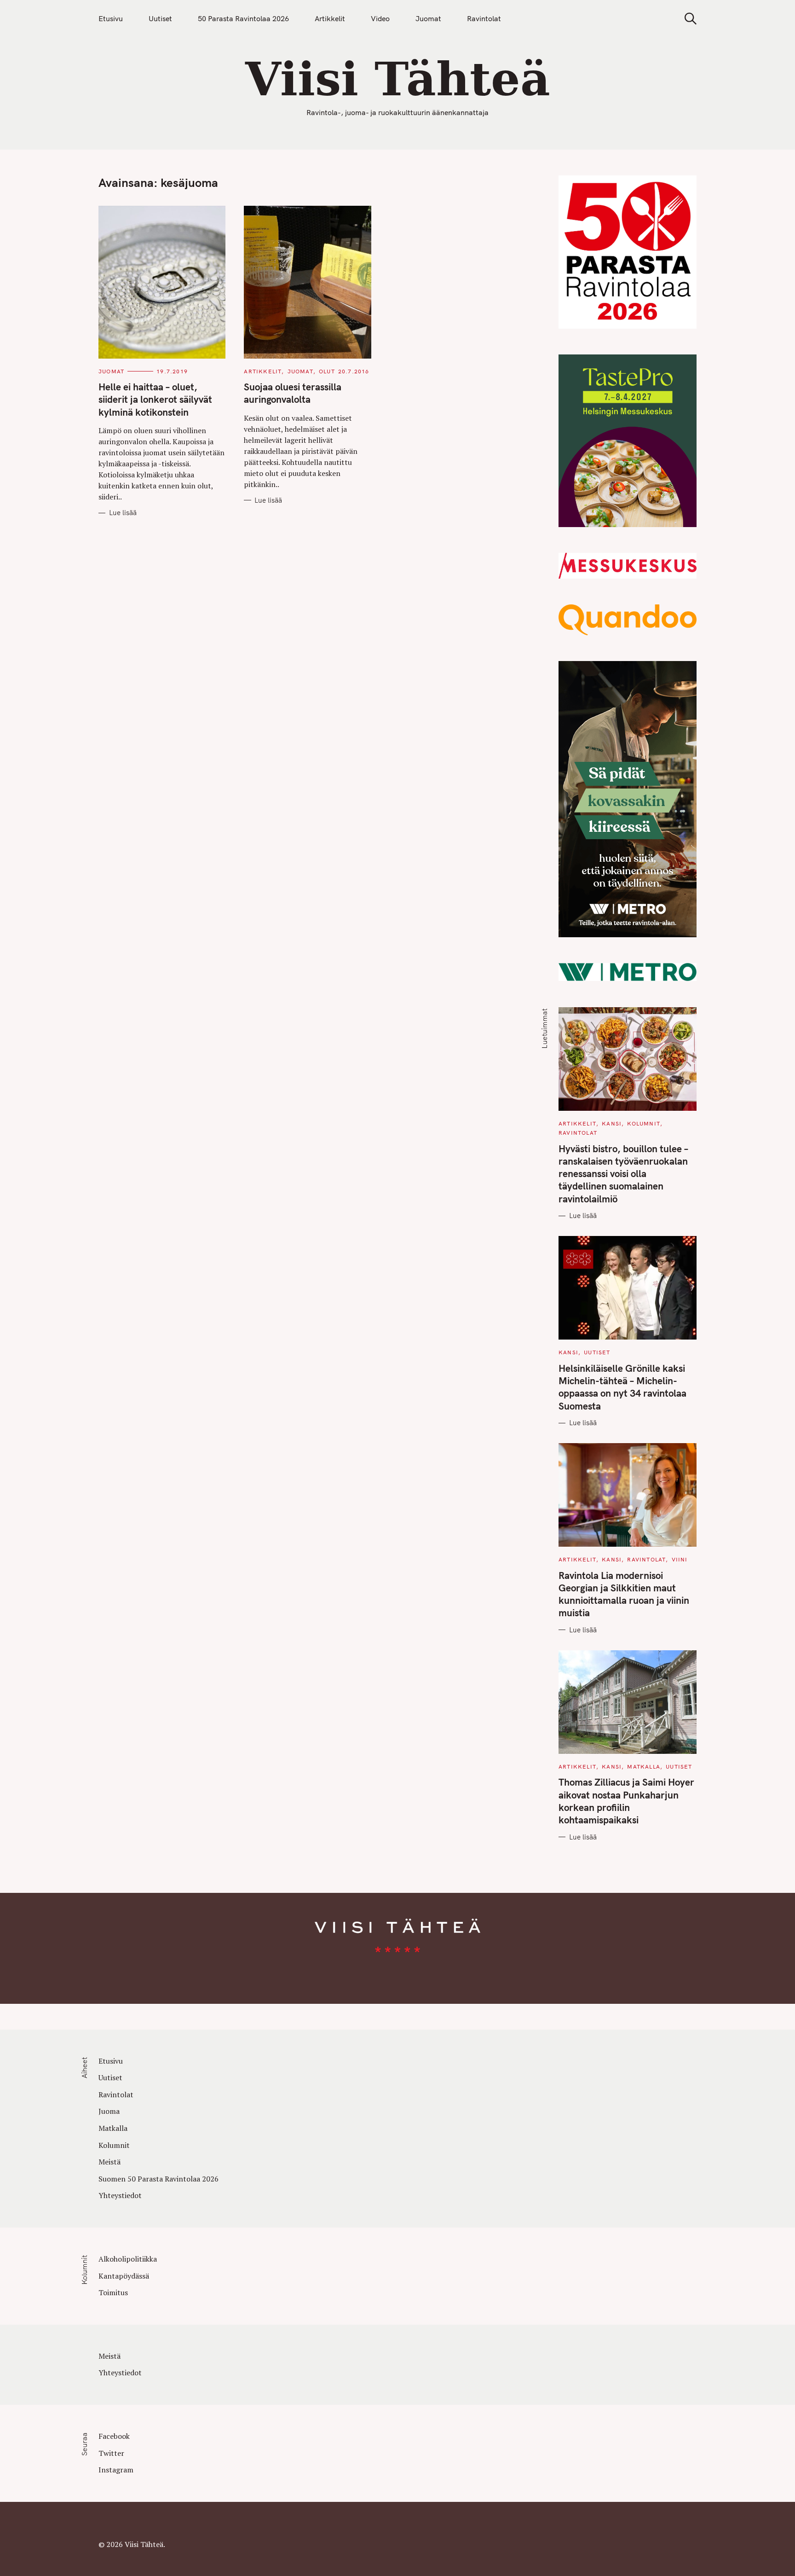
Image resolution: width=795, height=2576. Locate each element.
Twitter (111, 2453)
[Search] (687, 19)
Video (380, 18)
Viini (680, 1559)
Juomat (428, 18)
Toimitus (113, 2292)
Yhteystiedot (120, 2195)
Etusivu (111, 18)
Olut (327, 371)
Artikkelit (330, 18)
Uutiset (160, 18)
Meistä (109, 2162)
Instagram (116, 2470)
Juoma (109, 2111)
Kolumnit (644, 1123)
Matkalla (644, 1767)
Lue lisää (123, 513)
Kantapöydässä (124, 2276)
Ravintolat (484, 18)
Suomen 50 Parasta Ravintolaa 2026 (158, 2179)
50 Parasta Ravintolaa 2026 (243, 18)
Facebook (114, 2436)
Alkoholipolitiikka (128, 2259)
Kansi (612, 1123)
